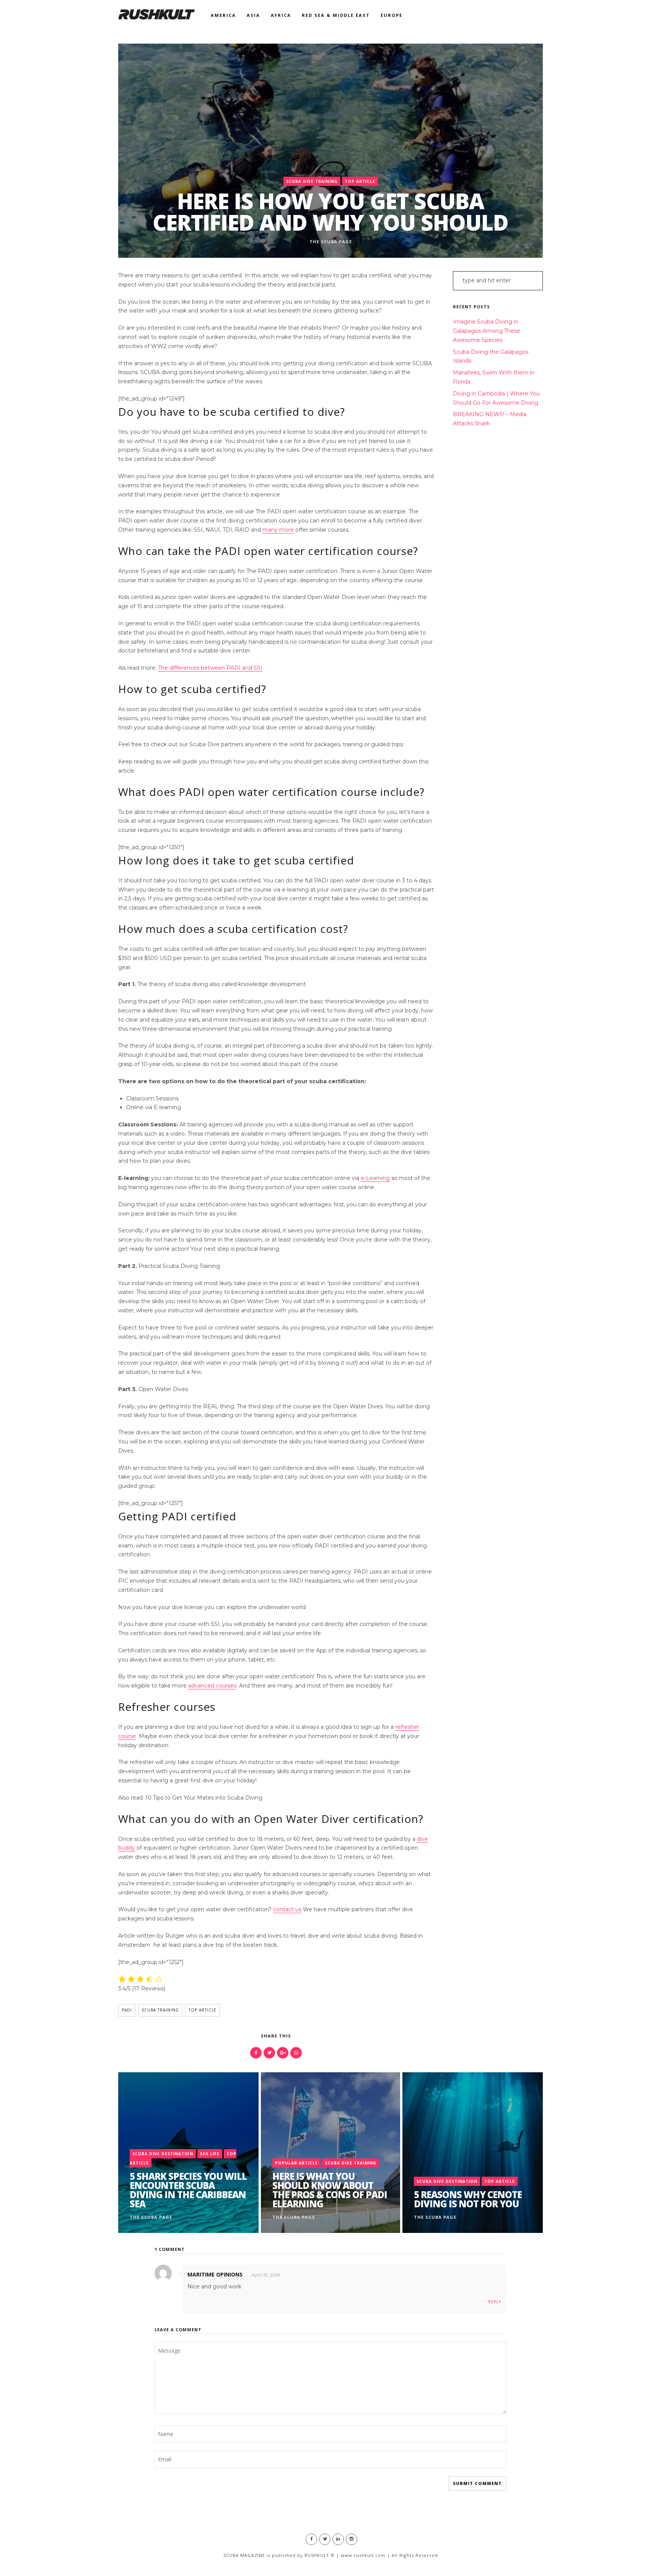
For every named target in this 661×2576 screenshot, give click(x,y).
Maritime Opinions (215, 2274)
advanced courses (212, 1686)
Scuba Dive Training (312, 181)
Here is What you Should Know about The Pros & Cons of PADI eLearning (330, 2190)
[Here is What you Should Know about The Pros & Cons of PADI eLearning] (330, 2153)
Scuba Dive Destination (163, 2154)
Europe (392, 15)
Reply (495, 2302)
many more (278, 530)
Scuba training (160, 2010)
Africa (281, 15)
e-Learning (375, 1178)
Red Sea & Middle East (336, 15)
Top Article (360, 181)
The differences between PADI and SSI (210, 668)
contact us (287, 1909)
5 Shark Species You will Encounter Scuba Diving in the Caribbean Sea (188, 2190)
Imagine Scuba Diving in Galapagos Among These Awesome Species (487, 331)
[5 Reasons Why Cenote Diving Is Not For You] (473, 2153)
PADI (127, 2010)
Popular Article (296, 2163)
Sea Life (210, 2154)
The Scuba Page (331, 242)
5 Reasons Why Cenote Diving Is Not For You (468, 2199)
